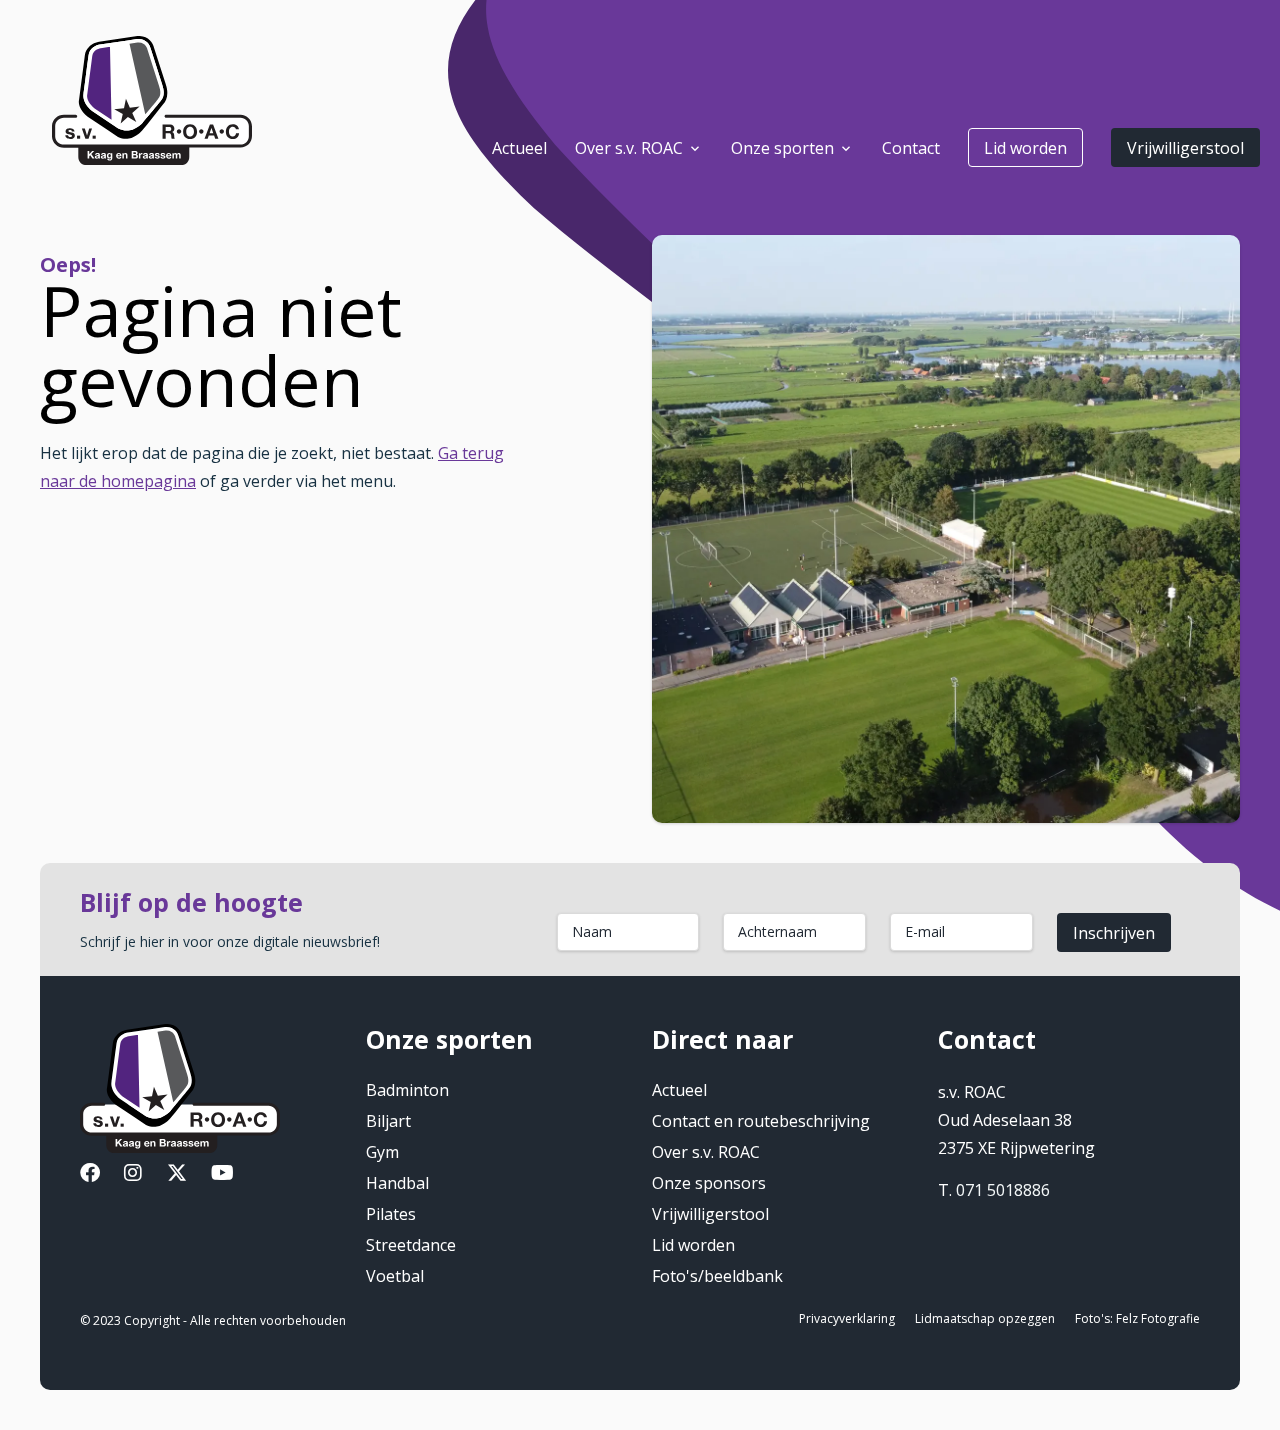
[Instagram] (133, 1175)
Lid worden (1025, 148)
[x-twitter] (177, 1175)
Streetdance (411, 1245)
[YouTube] (222, 1175)
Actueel (679, 1090)
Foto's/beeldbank (717, 1276)
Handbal (397, 1183)
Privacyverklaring (847, 1318)
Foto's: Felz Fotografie (1137, 1318)
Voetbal (395, 1276)
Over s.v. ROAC (706, 1152)
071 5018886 (1003, 1190)
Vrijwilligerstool (1185, 148)
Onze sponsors (709, 1183)
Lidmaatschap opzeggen (985, 1318)
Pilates (391, 1214)
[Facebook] (90, 1175)
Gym (382, 1152)
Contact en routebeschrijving (761, 1121)
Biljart (388, 1121)
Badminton (407, 1090)
